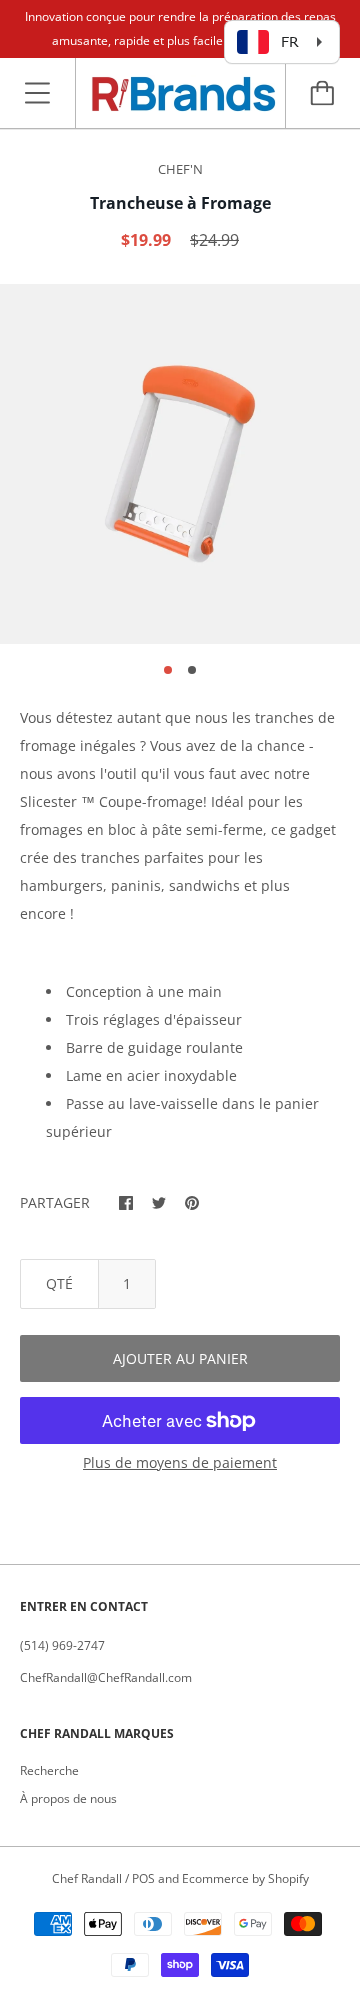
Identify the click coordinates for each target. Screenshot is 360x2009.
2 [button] (192, 670)
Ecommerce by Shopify (245, 1878)
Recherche (49, 1770)
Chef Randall (88, 1878)
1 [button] (168, 670)
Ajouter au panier (180, 1358)
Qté (59, 1283)
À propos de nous (68, 1798)
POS (143, 1878)
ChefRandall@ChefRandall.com (106, 1677)
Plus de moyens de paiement (180, 1462)
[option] (180, 464)
